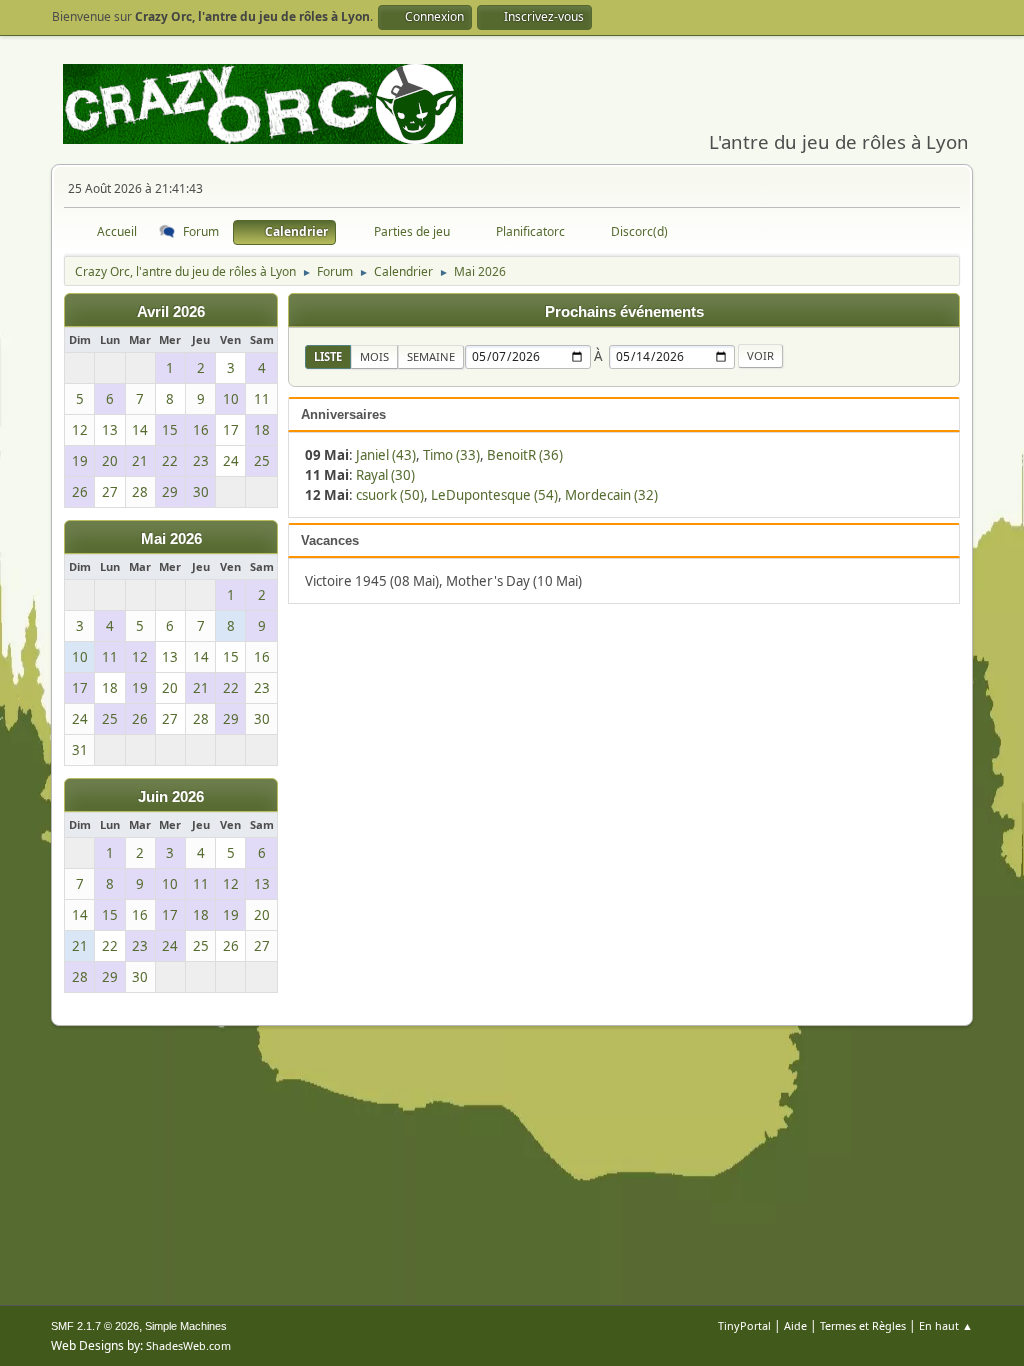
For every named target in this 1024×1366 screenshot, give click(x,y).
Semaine (431, 356)
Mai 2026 (171, 539)
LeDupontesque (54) (494, 495)
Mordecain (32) (611, 495)
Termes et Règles (863, 1325)
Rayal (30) (385, 475)
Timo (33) (451, 455)
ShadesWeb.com (188, 1345)
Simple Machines (186, 1326)
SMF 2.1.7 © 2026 (95, 1326)
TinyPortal (744, 1325)
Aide (795, 1325)
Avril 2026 (171, 312)
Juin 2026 (171, 797)
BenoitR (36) (525, 455)
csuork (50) (390, 495)
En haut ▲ (946, 1325)
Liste (328, 356)
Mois (374, 356)
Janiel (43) (386, 455)
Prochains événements (624, 312)
